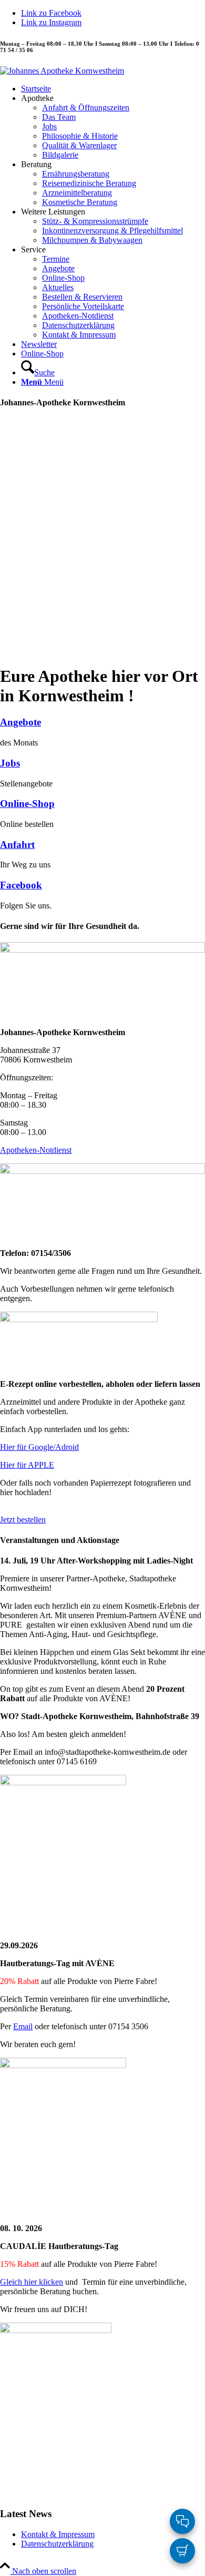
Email (23, 2026)
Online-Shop (27, 804)
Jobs (10, 763)
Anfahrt (17, 845)
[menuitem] (113, 89)
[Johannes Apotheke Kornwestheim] (62, 71)
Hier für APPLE (27, 1465)
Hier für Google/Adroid (39, 1447)
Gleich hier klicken (32, 2282)
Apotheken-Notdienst (36, 1150)
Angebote (20, 722)
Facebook (21, 885)
